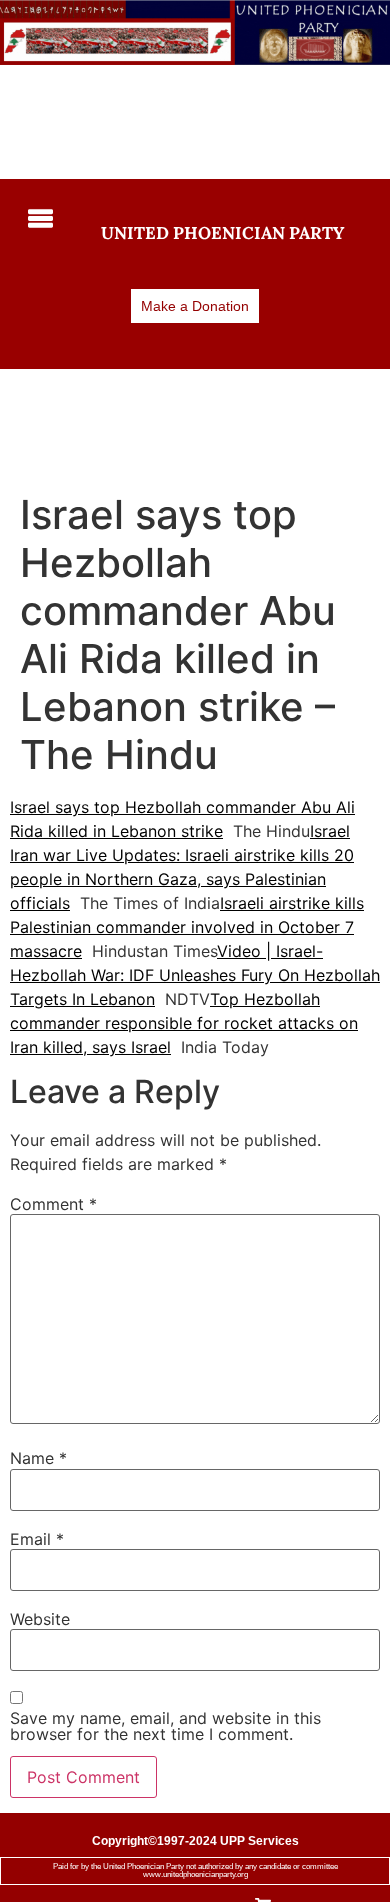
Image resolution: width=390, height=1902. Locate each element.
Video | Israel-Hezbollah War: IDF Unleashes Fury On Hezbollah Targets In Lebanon (195, 975)
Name (38, 1458)
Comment (53, 1204)
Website (40, 1619)
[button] (38, 220)
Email (37, 1539)
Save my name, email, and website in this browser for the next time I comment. (165, 1726)
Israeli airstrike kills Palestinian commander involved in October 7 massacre (187, 927)
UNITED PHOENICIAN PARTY (222, 233)
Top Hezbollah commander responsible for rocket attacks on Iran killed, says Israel (184, 1023)
